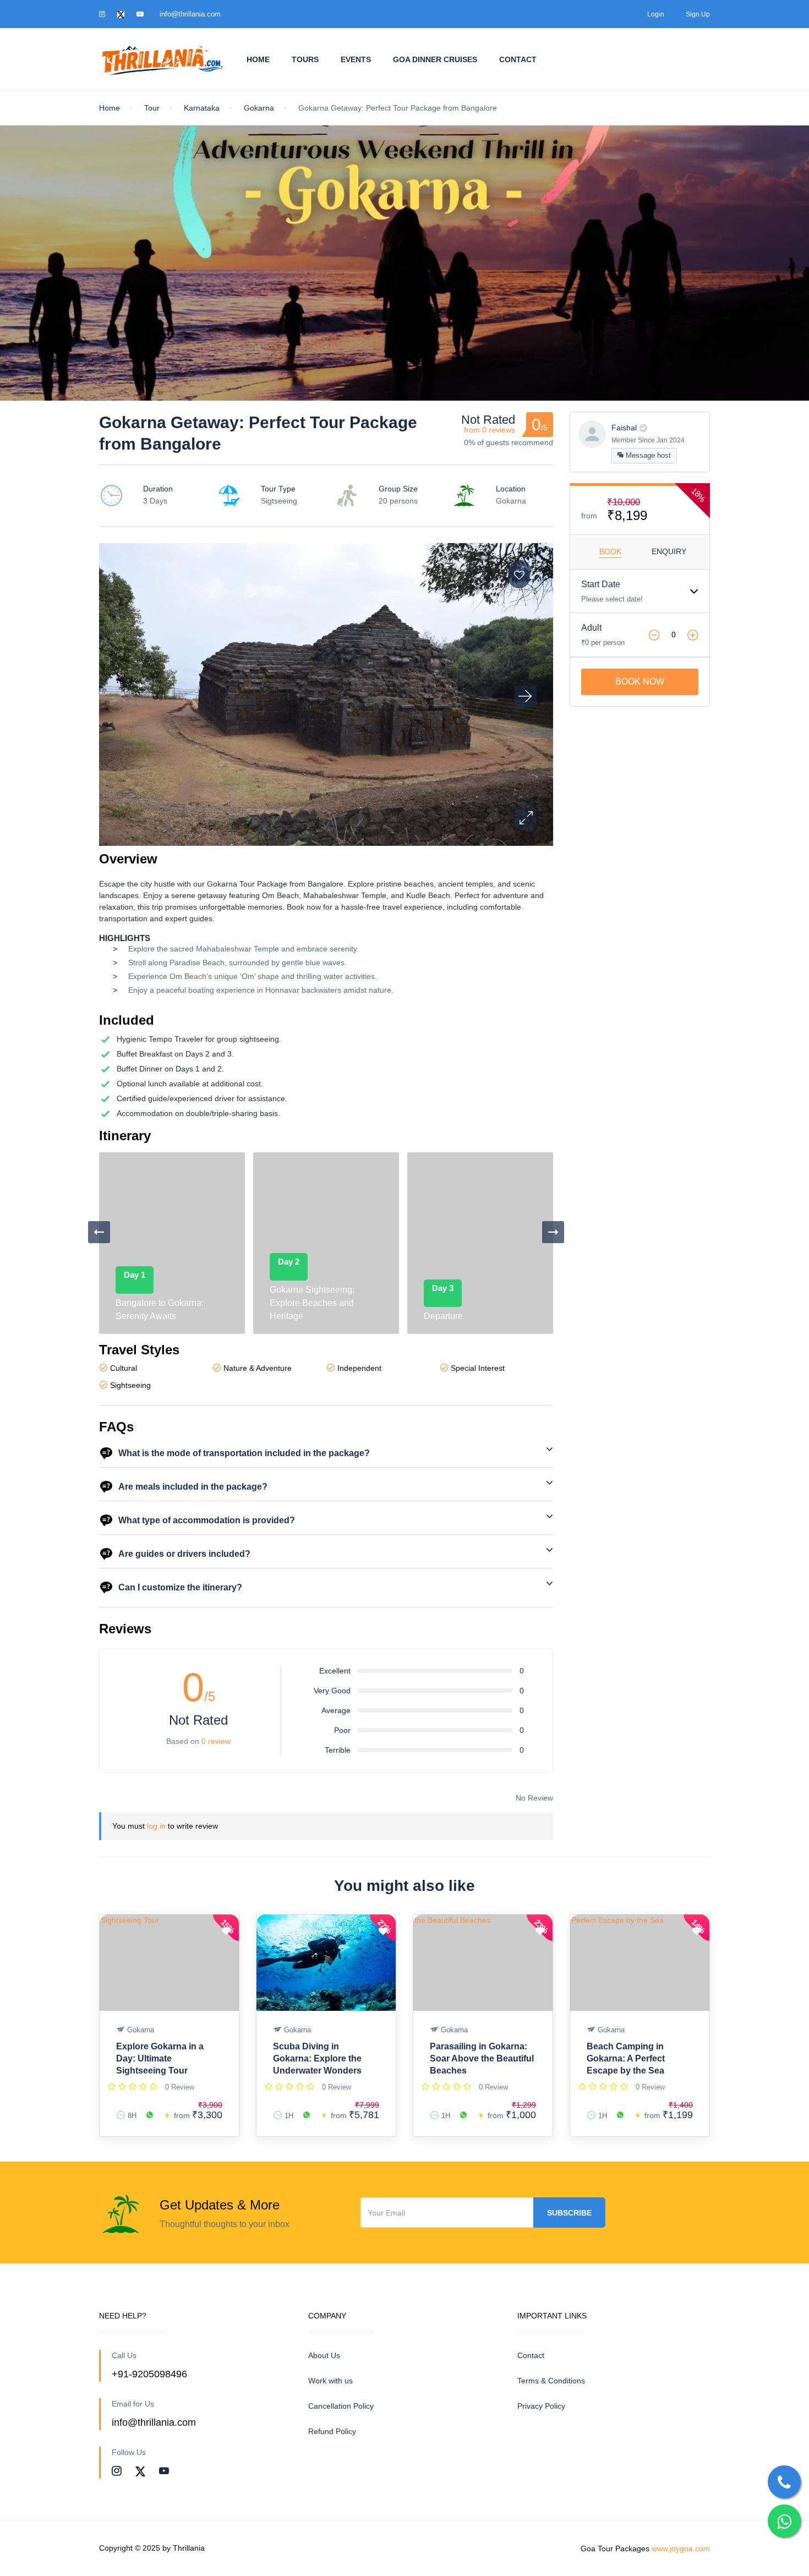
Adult (591, 628)
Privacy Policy (541, 2406)
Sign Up (698, 14)
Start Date (601, 584)
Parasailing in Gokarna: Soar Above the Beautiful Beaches (482, 2058)
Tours (305, 59)
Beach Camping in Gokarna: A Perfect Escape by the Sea (626, 2058)
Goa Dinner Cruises (435, 59)
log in (156, 1826)
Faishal (624, 428)
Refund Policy (332, 2431)
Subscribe (569, 2213)
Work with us (330, 2381)
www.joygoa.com (681, 2548)
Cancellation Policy (341, 2406)
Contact (518, 59)
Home (258, 59)
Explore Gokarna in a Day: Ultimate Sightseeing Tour (160, 2058)
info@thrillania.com (190, 14)
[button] (526, 818)
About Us (324, 2355)
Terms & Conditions (551, 2381)
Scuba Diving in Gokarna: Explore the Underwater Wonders (317, 2058)
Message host (647, 455)
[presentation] (99, 1232)
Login (656, 14)
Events (356, 59)
